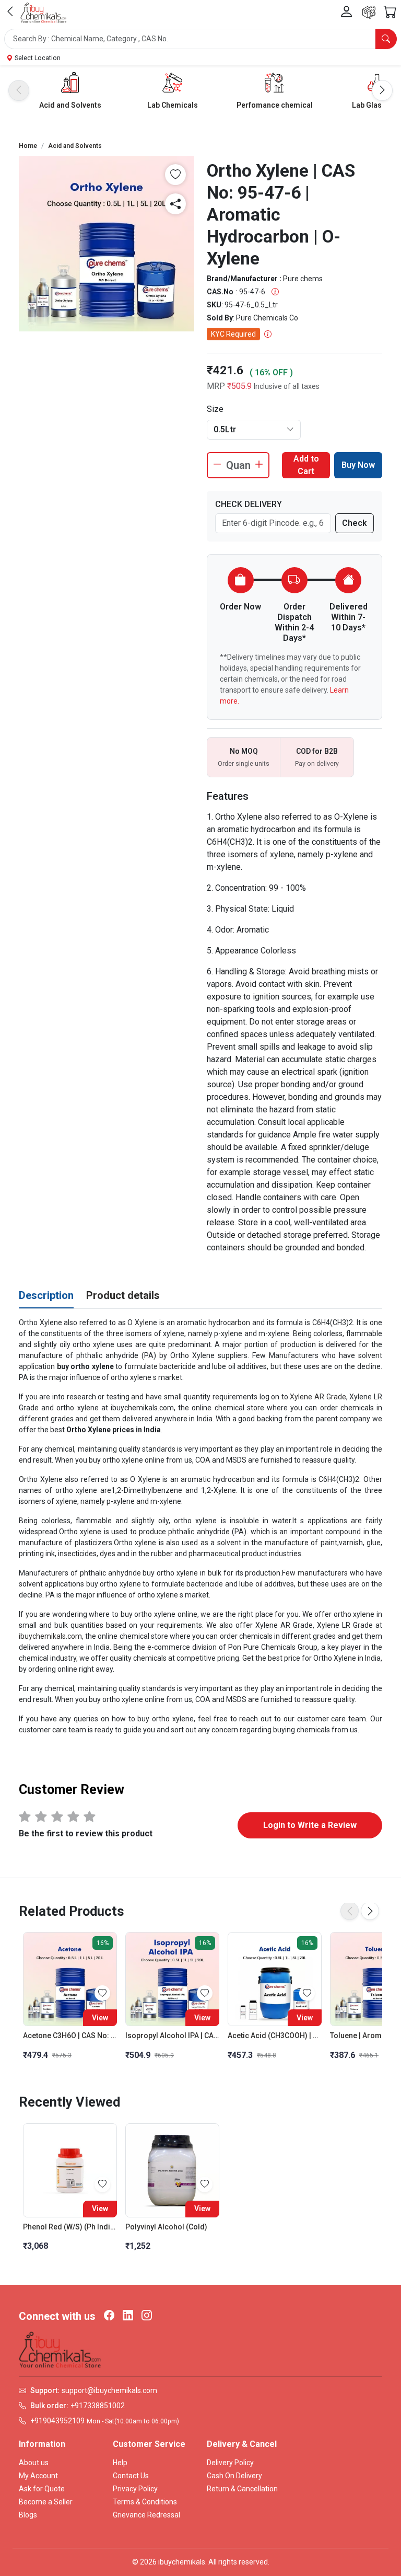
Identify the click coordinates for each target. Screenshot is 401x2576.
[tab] (46, 1296)
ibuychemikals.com (50, 1636)
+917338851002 (98, 2406)
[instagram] (147, 2316)
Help (120, 2463)
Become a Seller (46, 2502)
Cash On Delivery (234, 2476)
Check (355, 523)
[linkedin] (128, 2316)
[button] (200, 39)
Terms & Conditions (145, 2502)
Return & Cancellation (242, 2489)
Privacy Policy (135, 2489)
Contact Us (131, 2476)
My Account (38, 2476)
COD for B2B (317, 751)
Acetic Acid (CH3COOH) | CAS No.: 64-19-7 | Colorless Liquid (275, 2035)
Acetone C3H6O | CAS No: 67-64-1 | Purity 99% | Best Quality (70, 2035)
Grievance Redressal (146, 2515)
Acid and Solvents (70, 105)
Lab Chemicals (173, 105)
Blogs (28, 2515)
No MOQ (244, 751)
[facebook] (109, 2316)
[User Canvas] (347, 12)
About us (34, 2463)
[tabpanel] (200, 1526)
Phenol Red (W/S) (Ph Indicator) (70, 2227)
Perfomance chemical (275, 105)
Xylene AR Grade (318, 1397)
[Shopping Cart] (390, 13)
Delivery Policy (230, 2463)
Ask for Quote (42, 2489)
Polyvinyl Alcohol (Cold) (166, 2227)
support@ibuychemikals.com (109, 2390)
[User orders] (369, 12)
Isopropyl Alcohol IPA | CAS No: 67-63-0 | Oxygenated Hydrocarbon (172, 2035)
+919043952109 (57, 2421)
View (100, 2018)
